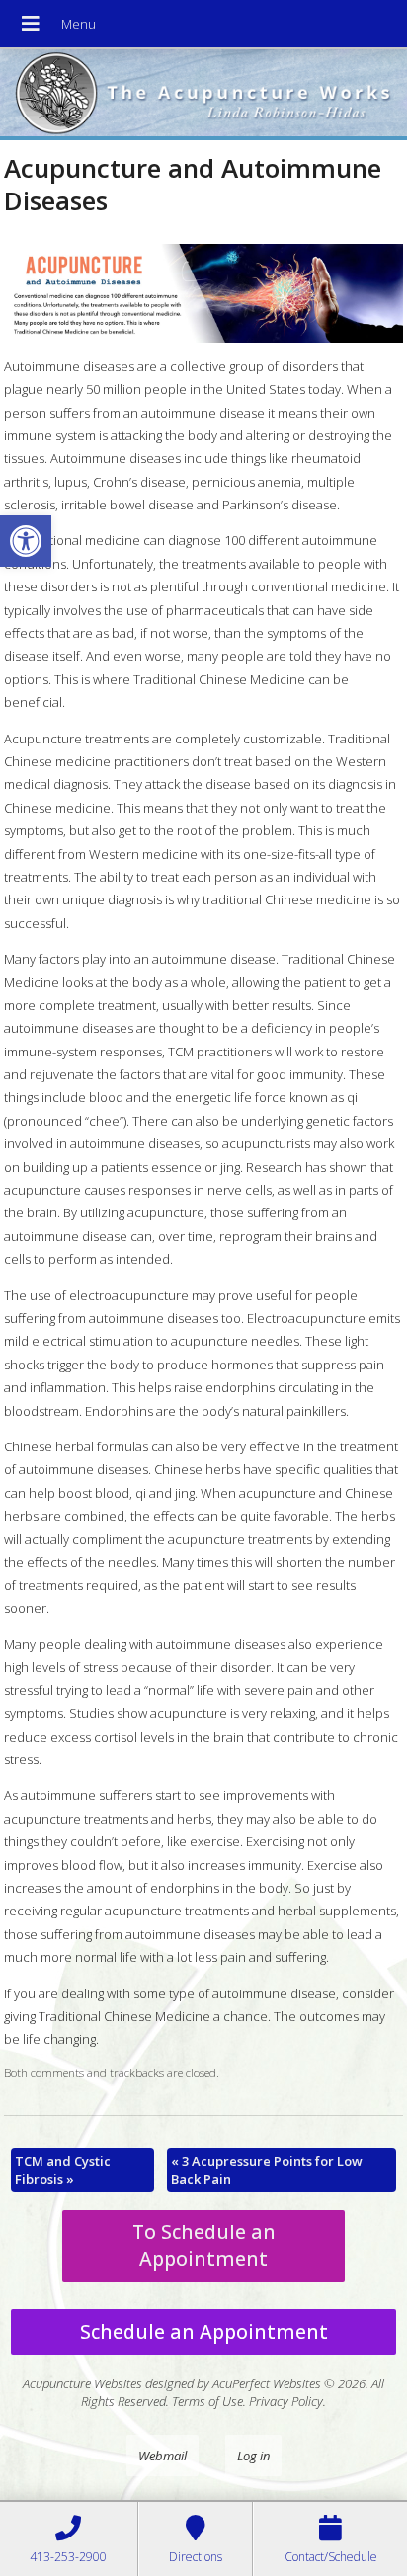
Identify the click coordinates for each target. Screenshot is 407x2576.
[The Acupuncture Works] (203, 95)
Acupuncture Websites (82, 2383)
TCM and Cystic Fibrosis (63, 2170)
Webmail (163, 2456)
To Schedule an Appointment (204, 2245)
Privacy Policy (286, 2401)
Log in (253, 2456)
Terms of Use (207, 2401)
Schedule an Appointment (204, 2332)
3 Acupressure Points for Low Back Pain (267, 2170)
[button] (26, 541)
